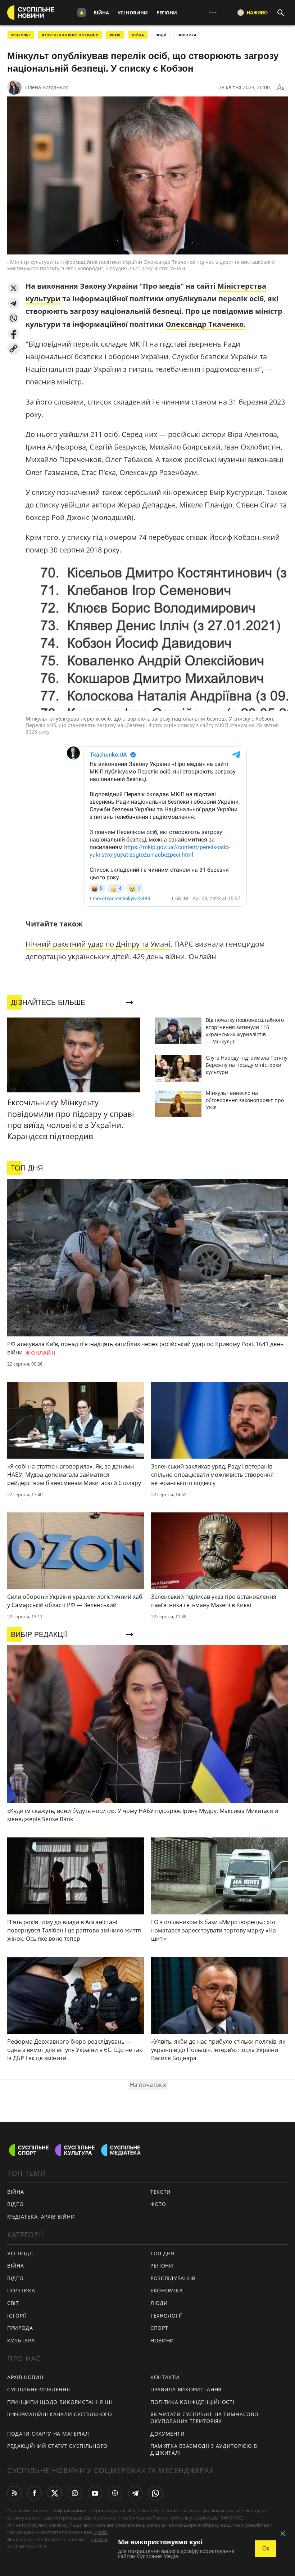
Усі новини (133, 13)
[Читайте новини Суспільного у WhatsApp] (155, 2493)
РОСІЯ (115, 35)
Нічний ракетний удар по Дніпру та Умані (98, 944)
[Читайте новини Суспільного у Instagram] (75, 2493)
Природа (20, 2328)
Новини (162, 2340)
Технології (166, 2316)
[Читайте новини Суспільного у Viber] (115, 2493)
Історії (17, 2316)
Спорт (159, 2328)
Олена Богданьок (47, 87)
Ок (266, 2548)
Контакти (165, 2377)
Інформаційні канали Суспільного (60, 2414)
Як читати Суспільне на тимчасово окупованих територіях (204, 2418)
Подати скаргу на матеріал (48, 2434)
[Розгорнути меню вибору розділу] (82, 13)
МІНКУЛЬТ (21, 35)
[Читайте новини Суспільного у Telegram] (135, 2493)
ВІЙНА (138, 35)
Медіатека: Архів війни (41, 2217)
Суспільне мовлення (39, 2389)
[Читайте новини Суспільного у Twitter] (55, 2493)
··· (213, 12)
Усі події (20, 2253)
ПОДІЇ (161, 35)
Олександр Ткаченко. (206, 324)
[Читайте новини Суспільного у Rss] (14, 2493)
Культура (21, 2340)
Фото (158, 2204)
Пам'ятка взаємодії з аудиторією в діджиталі (204, 2449)
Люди (159, 2303)
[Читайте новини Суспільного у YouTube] (95, 2493)
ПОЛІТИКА (187, 35)
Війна (101, 13)
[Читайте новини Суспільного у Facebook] (35, 2493)
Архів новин (25, 2377)
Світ (13, 2303)
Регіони (167, 13)
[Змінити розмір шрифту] (281, 87)
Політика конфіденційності (192, 2402)
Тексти (161, 2192)
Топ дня (162, 2253)
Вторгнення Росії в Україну (70, 35)
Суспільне (105, 2532)
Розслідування (173, 2278)
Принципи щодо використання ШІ (60, 2402)
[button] (13, 288)
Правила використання (186, 2389)
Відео (15, 2204)
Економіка (167, 2290)
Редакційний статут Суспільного (57, 2446)
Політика (21, 2290)
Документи (167, 2434)
